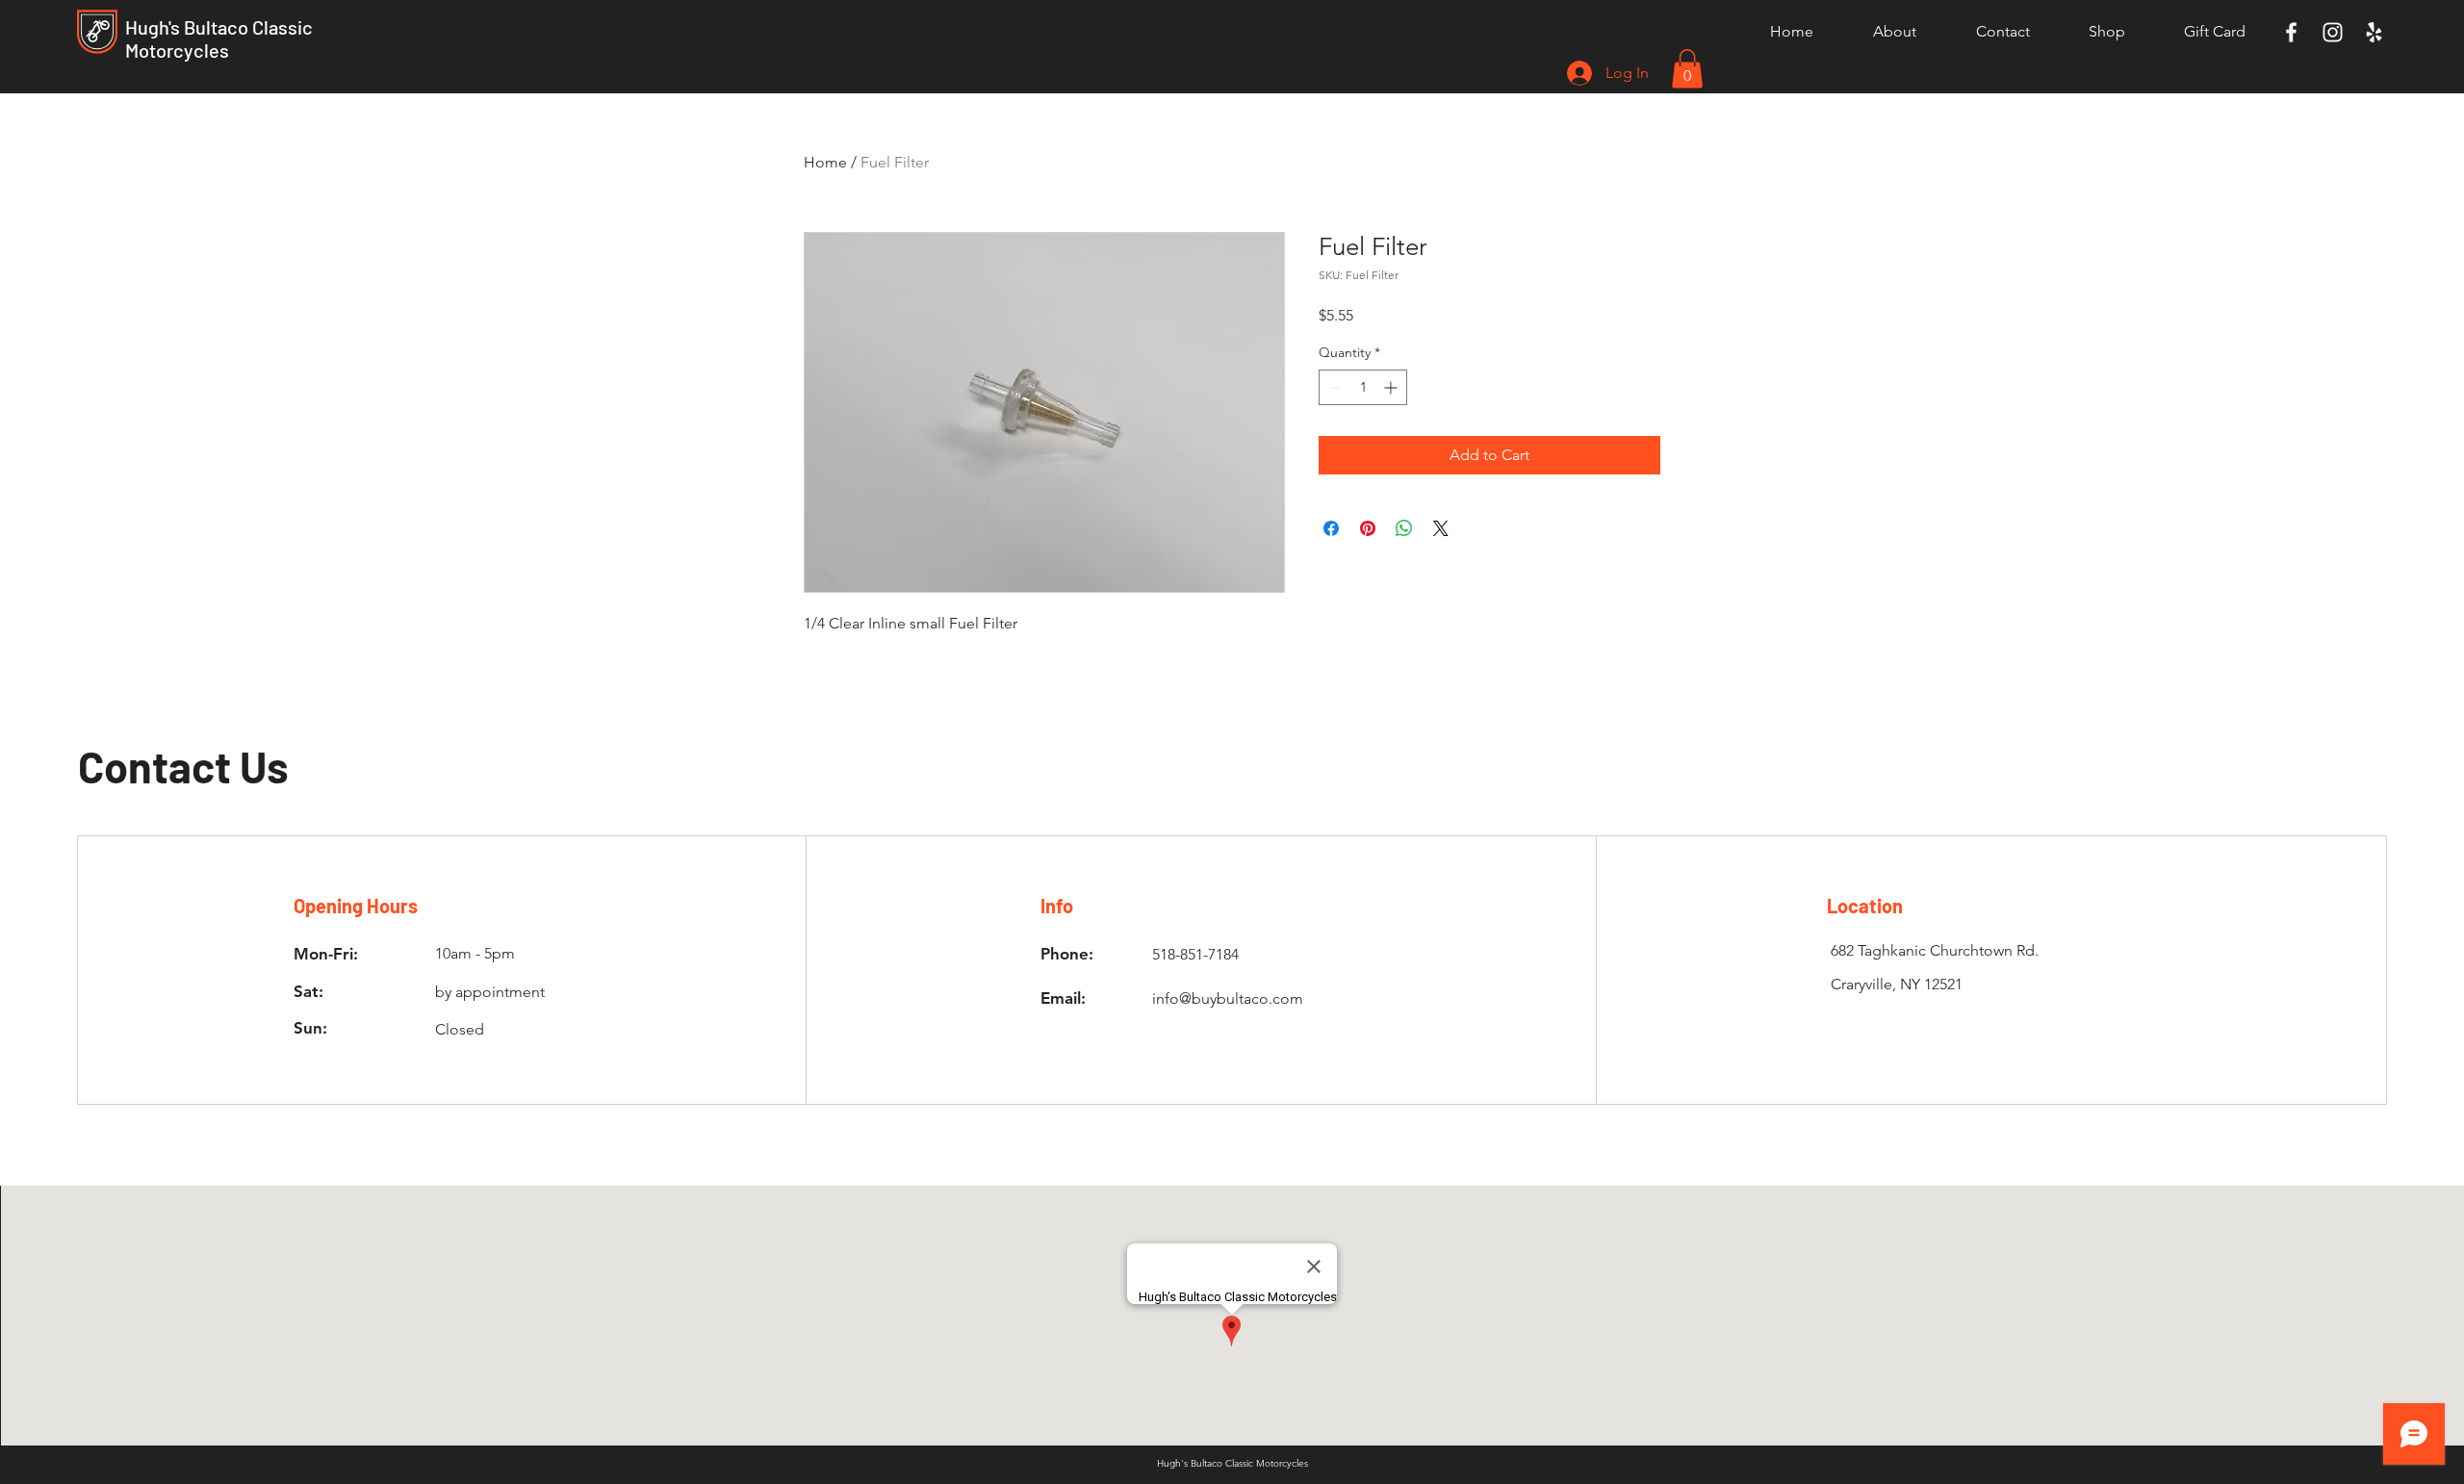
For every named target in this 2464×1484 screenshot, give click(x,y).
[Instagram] (2333, 32)
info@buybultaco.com (1228, 998)
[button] (1687, 69)
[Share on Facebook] (1331, 528)
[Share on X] (1441, 528)
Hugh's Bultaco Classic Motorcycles (219, 38)
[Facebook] (2291, 32)
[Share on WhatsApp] (1404, 528)
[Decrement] (1334, 387)
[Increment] (1392, 387)
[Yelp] (2374, 32)
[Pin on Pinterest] (1368, 528)
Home (825, 162)
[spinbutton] (1363, 387)
